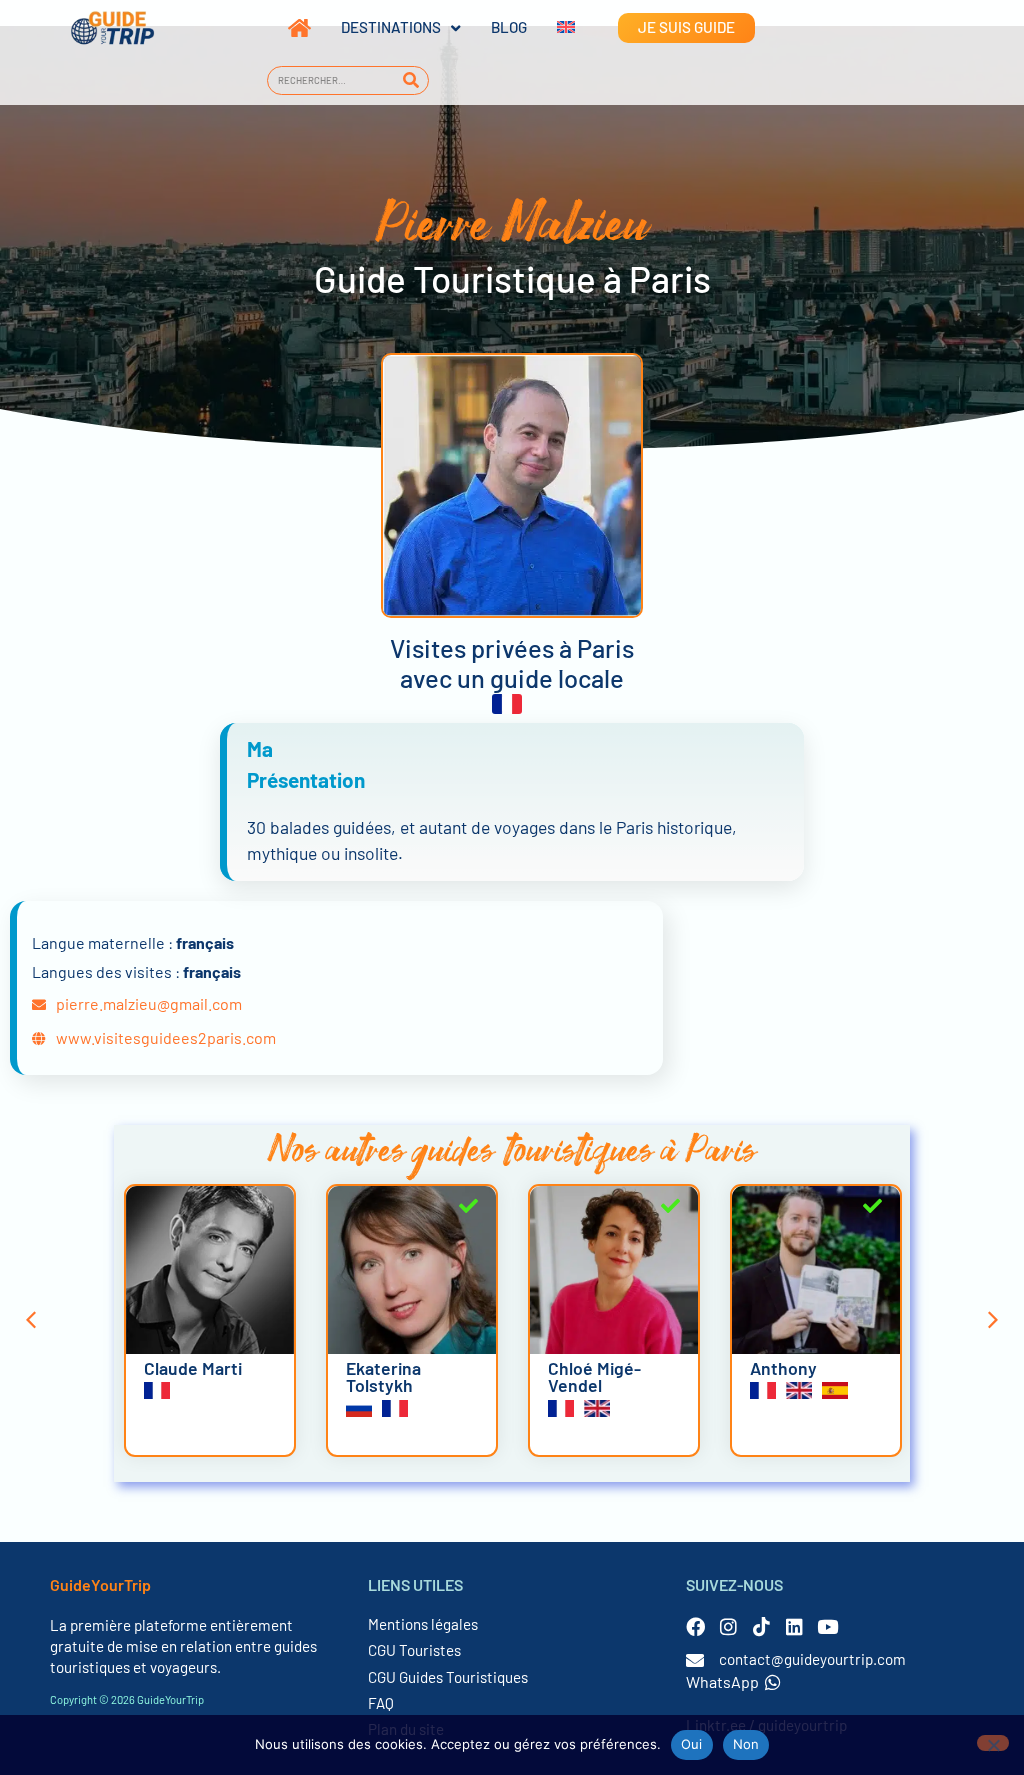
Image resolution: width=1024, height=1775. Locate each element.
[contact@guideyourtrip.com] (695, 1660)
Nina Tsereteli (804, 1368)
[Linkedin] (794, 1626)
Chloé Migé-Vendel (392, 1377)
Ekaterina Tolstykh (181, 1377)
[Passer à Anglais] (551, 28)
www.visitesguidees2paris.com (166, 1037)
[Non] (993, 1743)
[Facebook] (695, 1626)
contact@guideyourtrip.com (812, 1659)
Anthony (581, 1368)
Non (746, 1744)
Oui (692, 1744)
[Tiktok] (761, 1626)
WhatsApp (722, 1681)
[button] (31, 1320)
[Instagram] (728, 1626)
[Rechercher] (410, 80)
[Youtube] (827, 1626)
